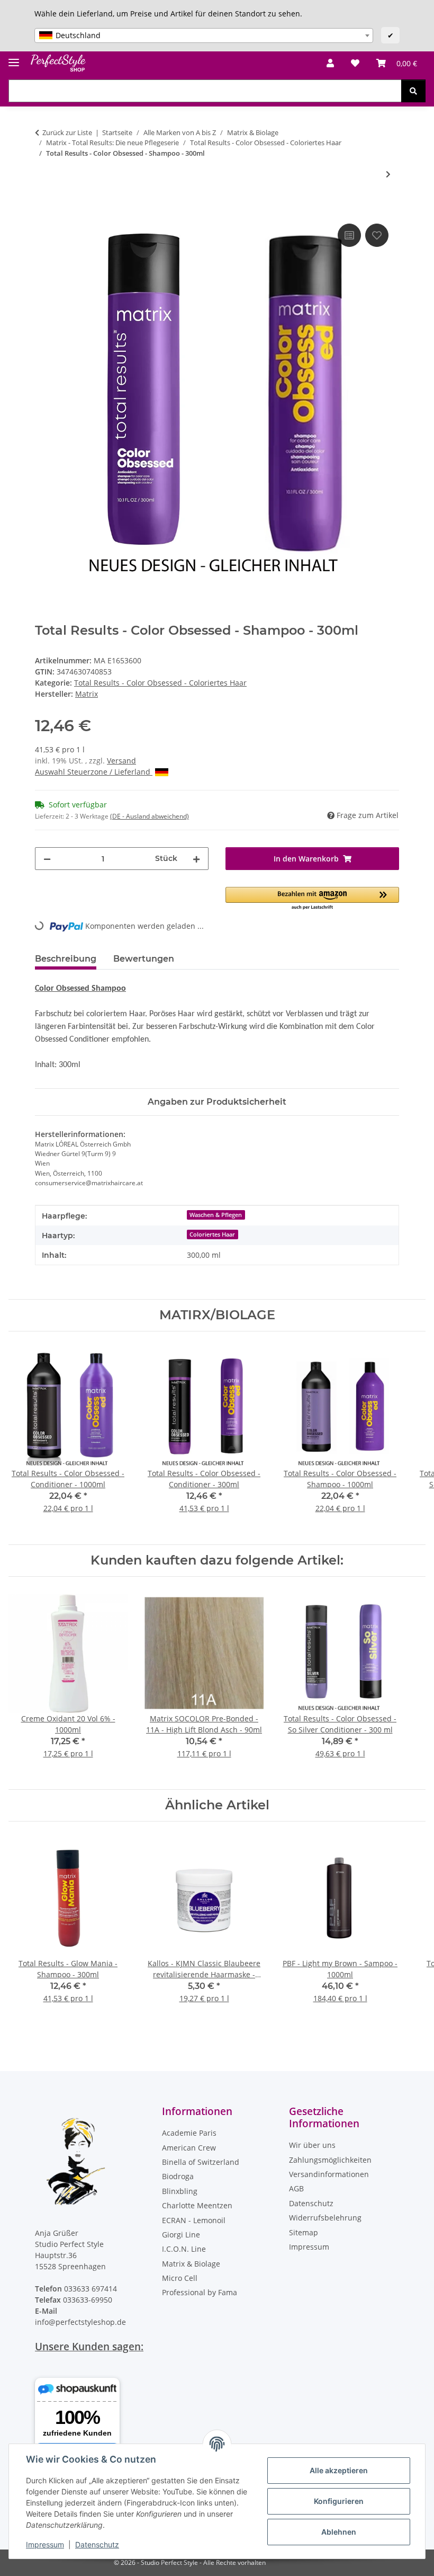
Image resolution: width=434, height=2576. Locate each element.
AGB (296, 2188)
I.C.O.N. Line (184, 2249)
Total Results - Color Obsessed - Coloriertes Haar (160, 683)
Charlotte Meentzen (197, 2205)
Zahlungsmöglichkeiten (330, 2160)
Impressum (45, 2544)
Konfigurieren (339, 2501)
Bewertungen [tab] (144, 959)
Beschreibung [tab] (66, 959)
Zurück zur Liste (67, 132)
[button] (330, 63)
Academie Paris (189, 2133)
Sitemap (304, 2232)
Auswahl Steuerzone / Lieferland (94, 772)
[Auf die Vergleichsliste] (349, 235)
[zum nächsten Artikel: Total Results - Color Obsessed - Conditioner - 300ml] (388, 174)
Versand (121, 761)
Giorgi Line (181, 2235)
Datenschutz (97, 2544)
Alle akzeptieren (339, 2470)
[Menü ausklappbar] (14, 58)
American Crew (189, 2148)
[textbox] (204, 35)
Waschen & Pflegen (216, 1215)
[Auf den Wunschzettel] (377, 235)
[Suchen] (413, 91)
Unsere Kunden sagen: (89, 2346)
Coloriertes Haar (212, 1234)
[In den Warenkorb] (43, 209)
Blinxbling (180, 2191)
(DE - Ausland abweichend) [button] (150, 816)
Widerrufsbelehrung (325, 2218)
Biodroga (178, 2176)
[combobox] (204, 35)
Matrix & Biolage (191, 2264)
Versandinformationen (329, 2174)
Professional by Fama (200, 2292)
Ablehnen (339, 2532)
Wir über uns (312, 2145)
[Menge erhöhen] (196, 859)
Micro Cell (180, 2278)
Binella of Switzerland (201, 2162)
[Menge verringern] (47, 859)
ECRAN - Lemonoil (194, 2220)
